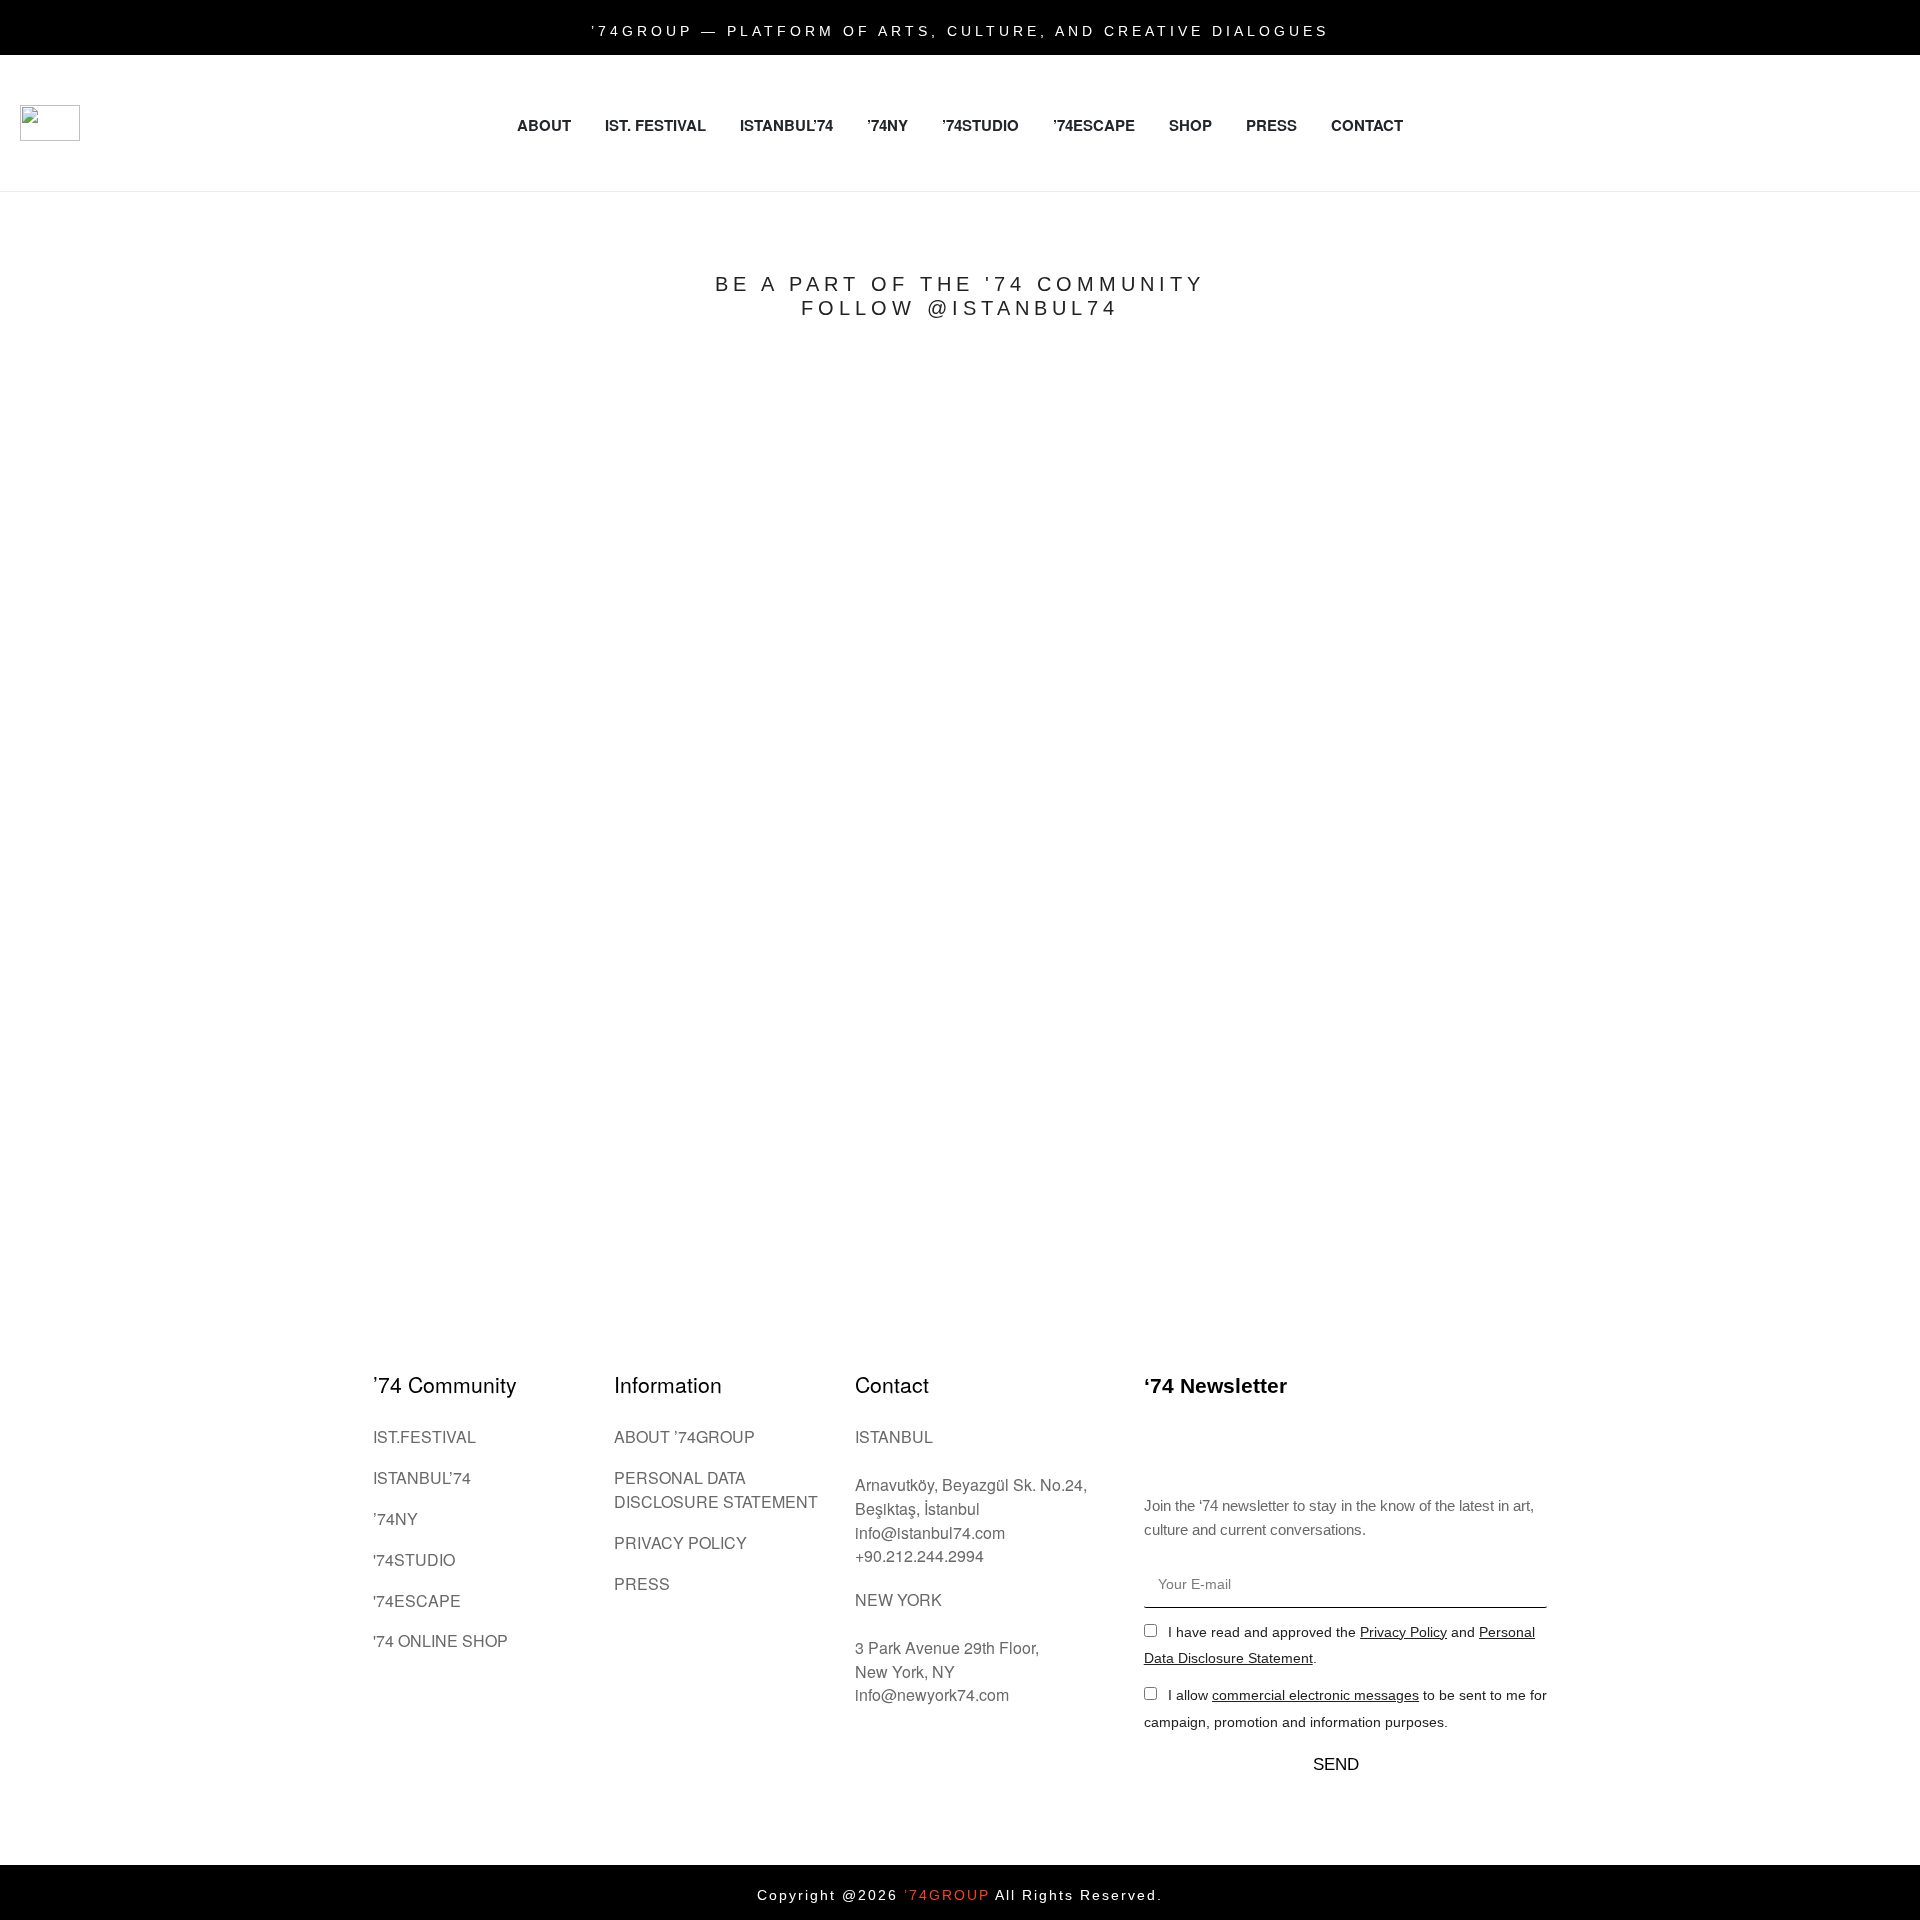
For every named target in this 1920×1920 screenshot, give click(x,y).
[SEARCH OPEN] (1890, 181)
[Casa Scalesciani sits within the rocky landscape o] (192, 608)
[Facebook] (1825, 80)
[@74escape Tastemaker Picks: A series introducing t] (960, 822)
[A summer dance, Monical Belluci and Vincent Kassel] (1344, 406)
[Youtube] (1798, 135)
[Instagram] (1770, 80)
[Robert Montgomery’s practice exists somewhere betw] (576, 644)
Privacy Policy (1403, 1632)
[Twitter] (1880, 80)
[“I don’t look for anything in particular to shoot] (1728, 572)
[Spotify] (1853, 135)
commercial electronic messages (1315, 1695)
